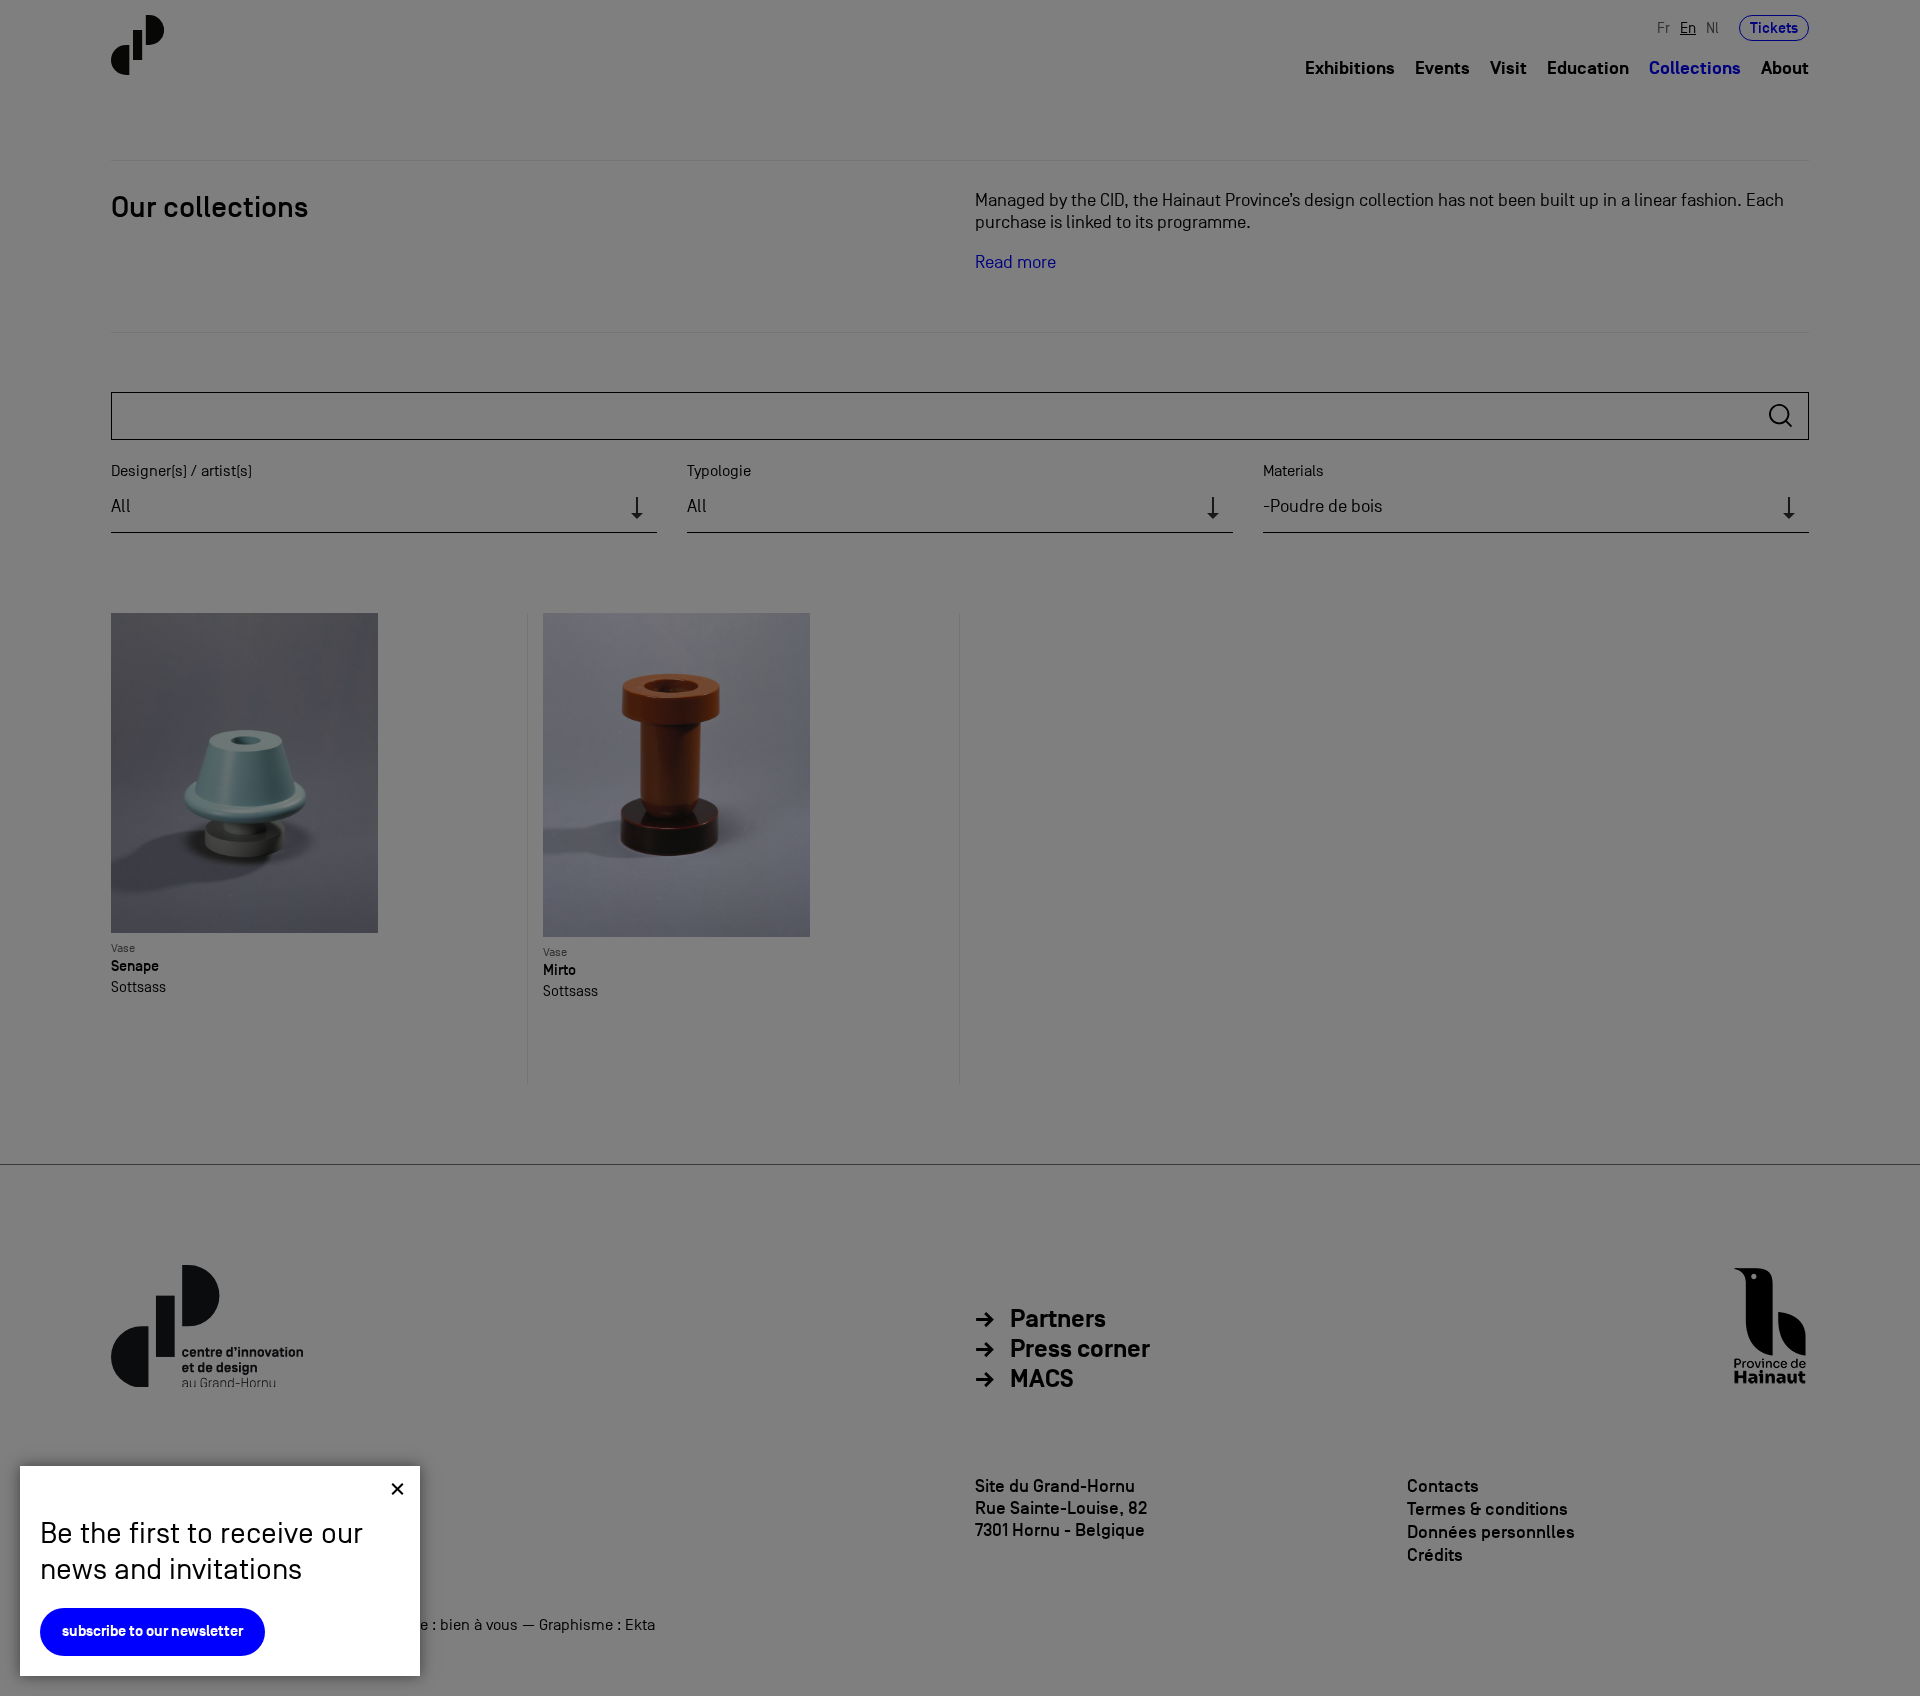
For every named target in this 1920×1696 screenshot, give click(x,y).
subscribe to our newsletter (152, 1631)
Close (397, 1488)
